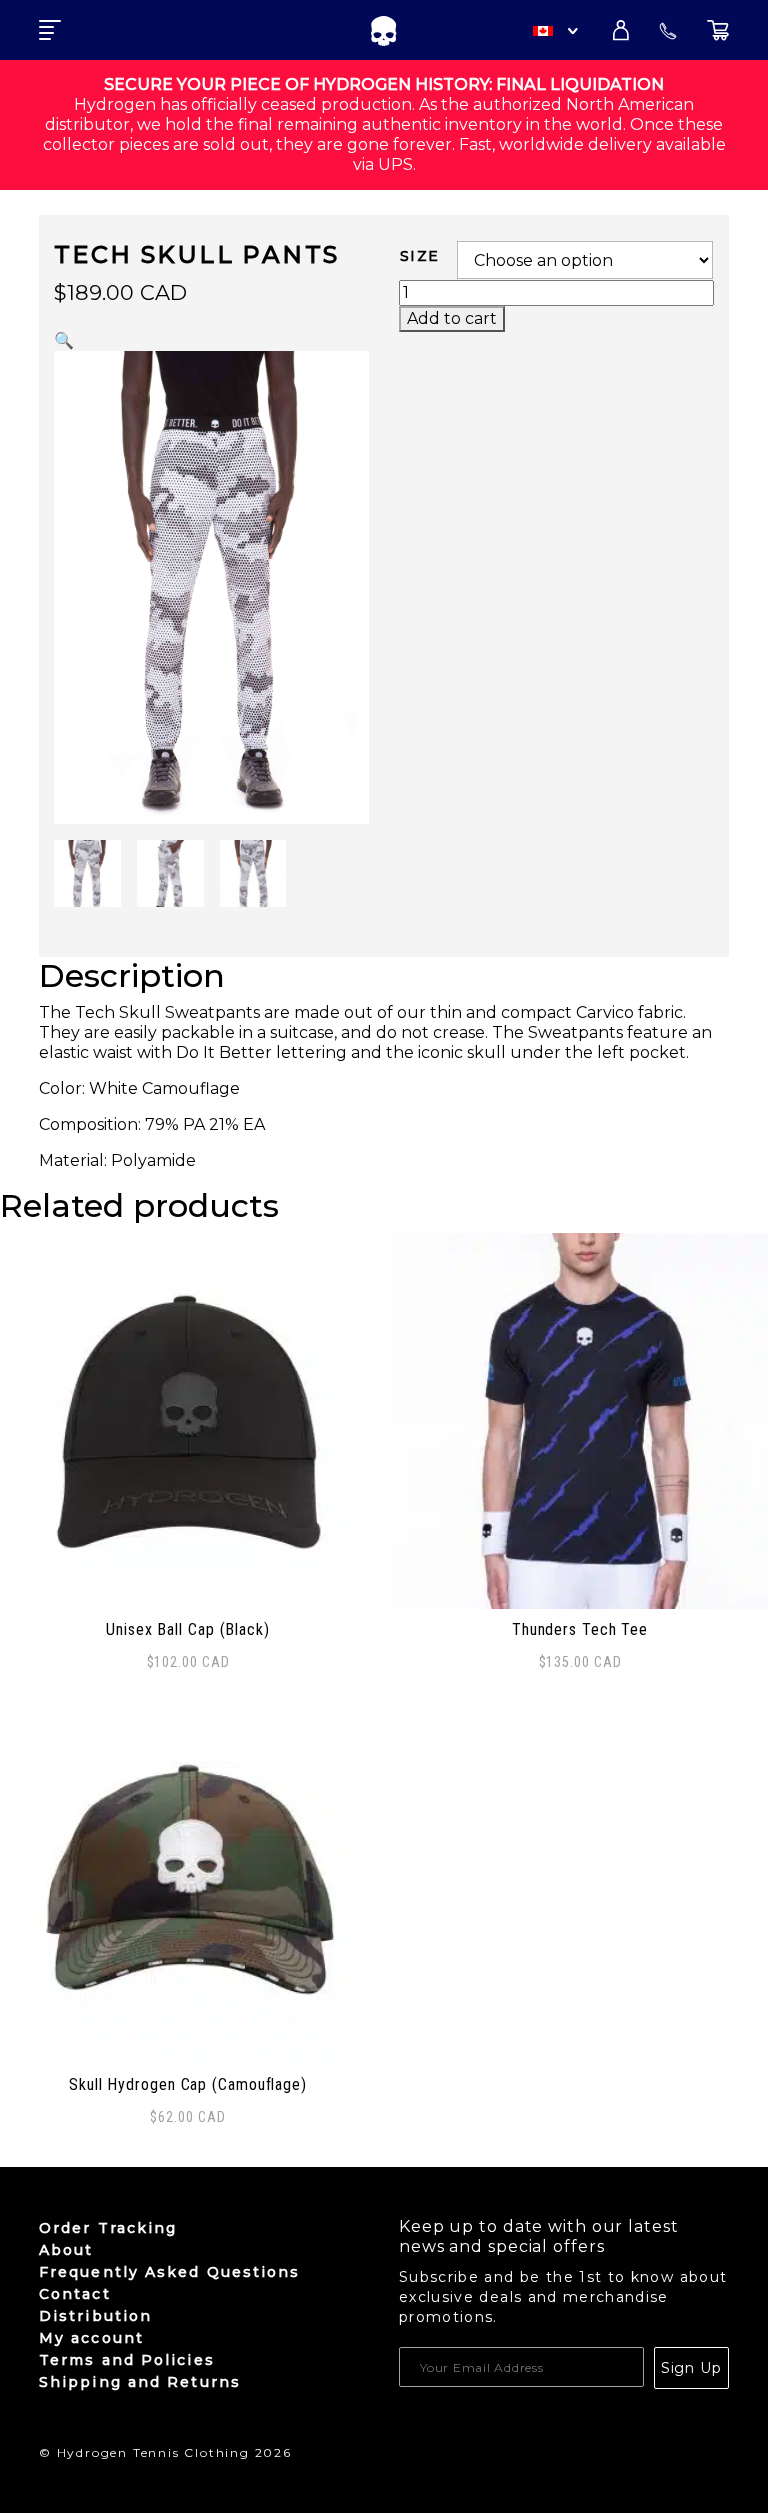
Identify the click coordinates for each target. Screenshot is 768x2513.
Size (420, 256)
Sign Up (691, 2368)
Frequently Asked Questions (170, 2272)
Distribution (95, 2316)
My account (91, 2338)
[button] (64, 340)
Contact (75, 2294)
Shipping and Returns (140, 2382)
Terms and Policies (127, 2360)
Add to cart (452, 318)
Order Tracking (108, 2228)
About (66, 2250)
